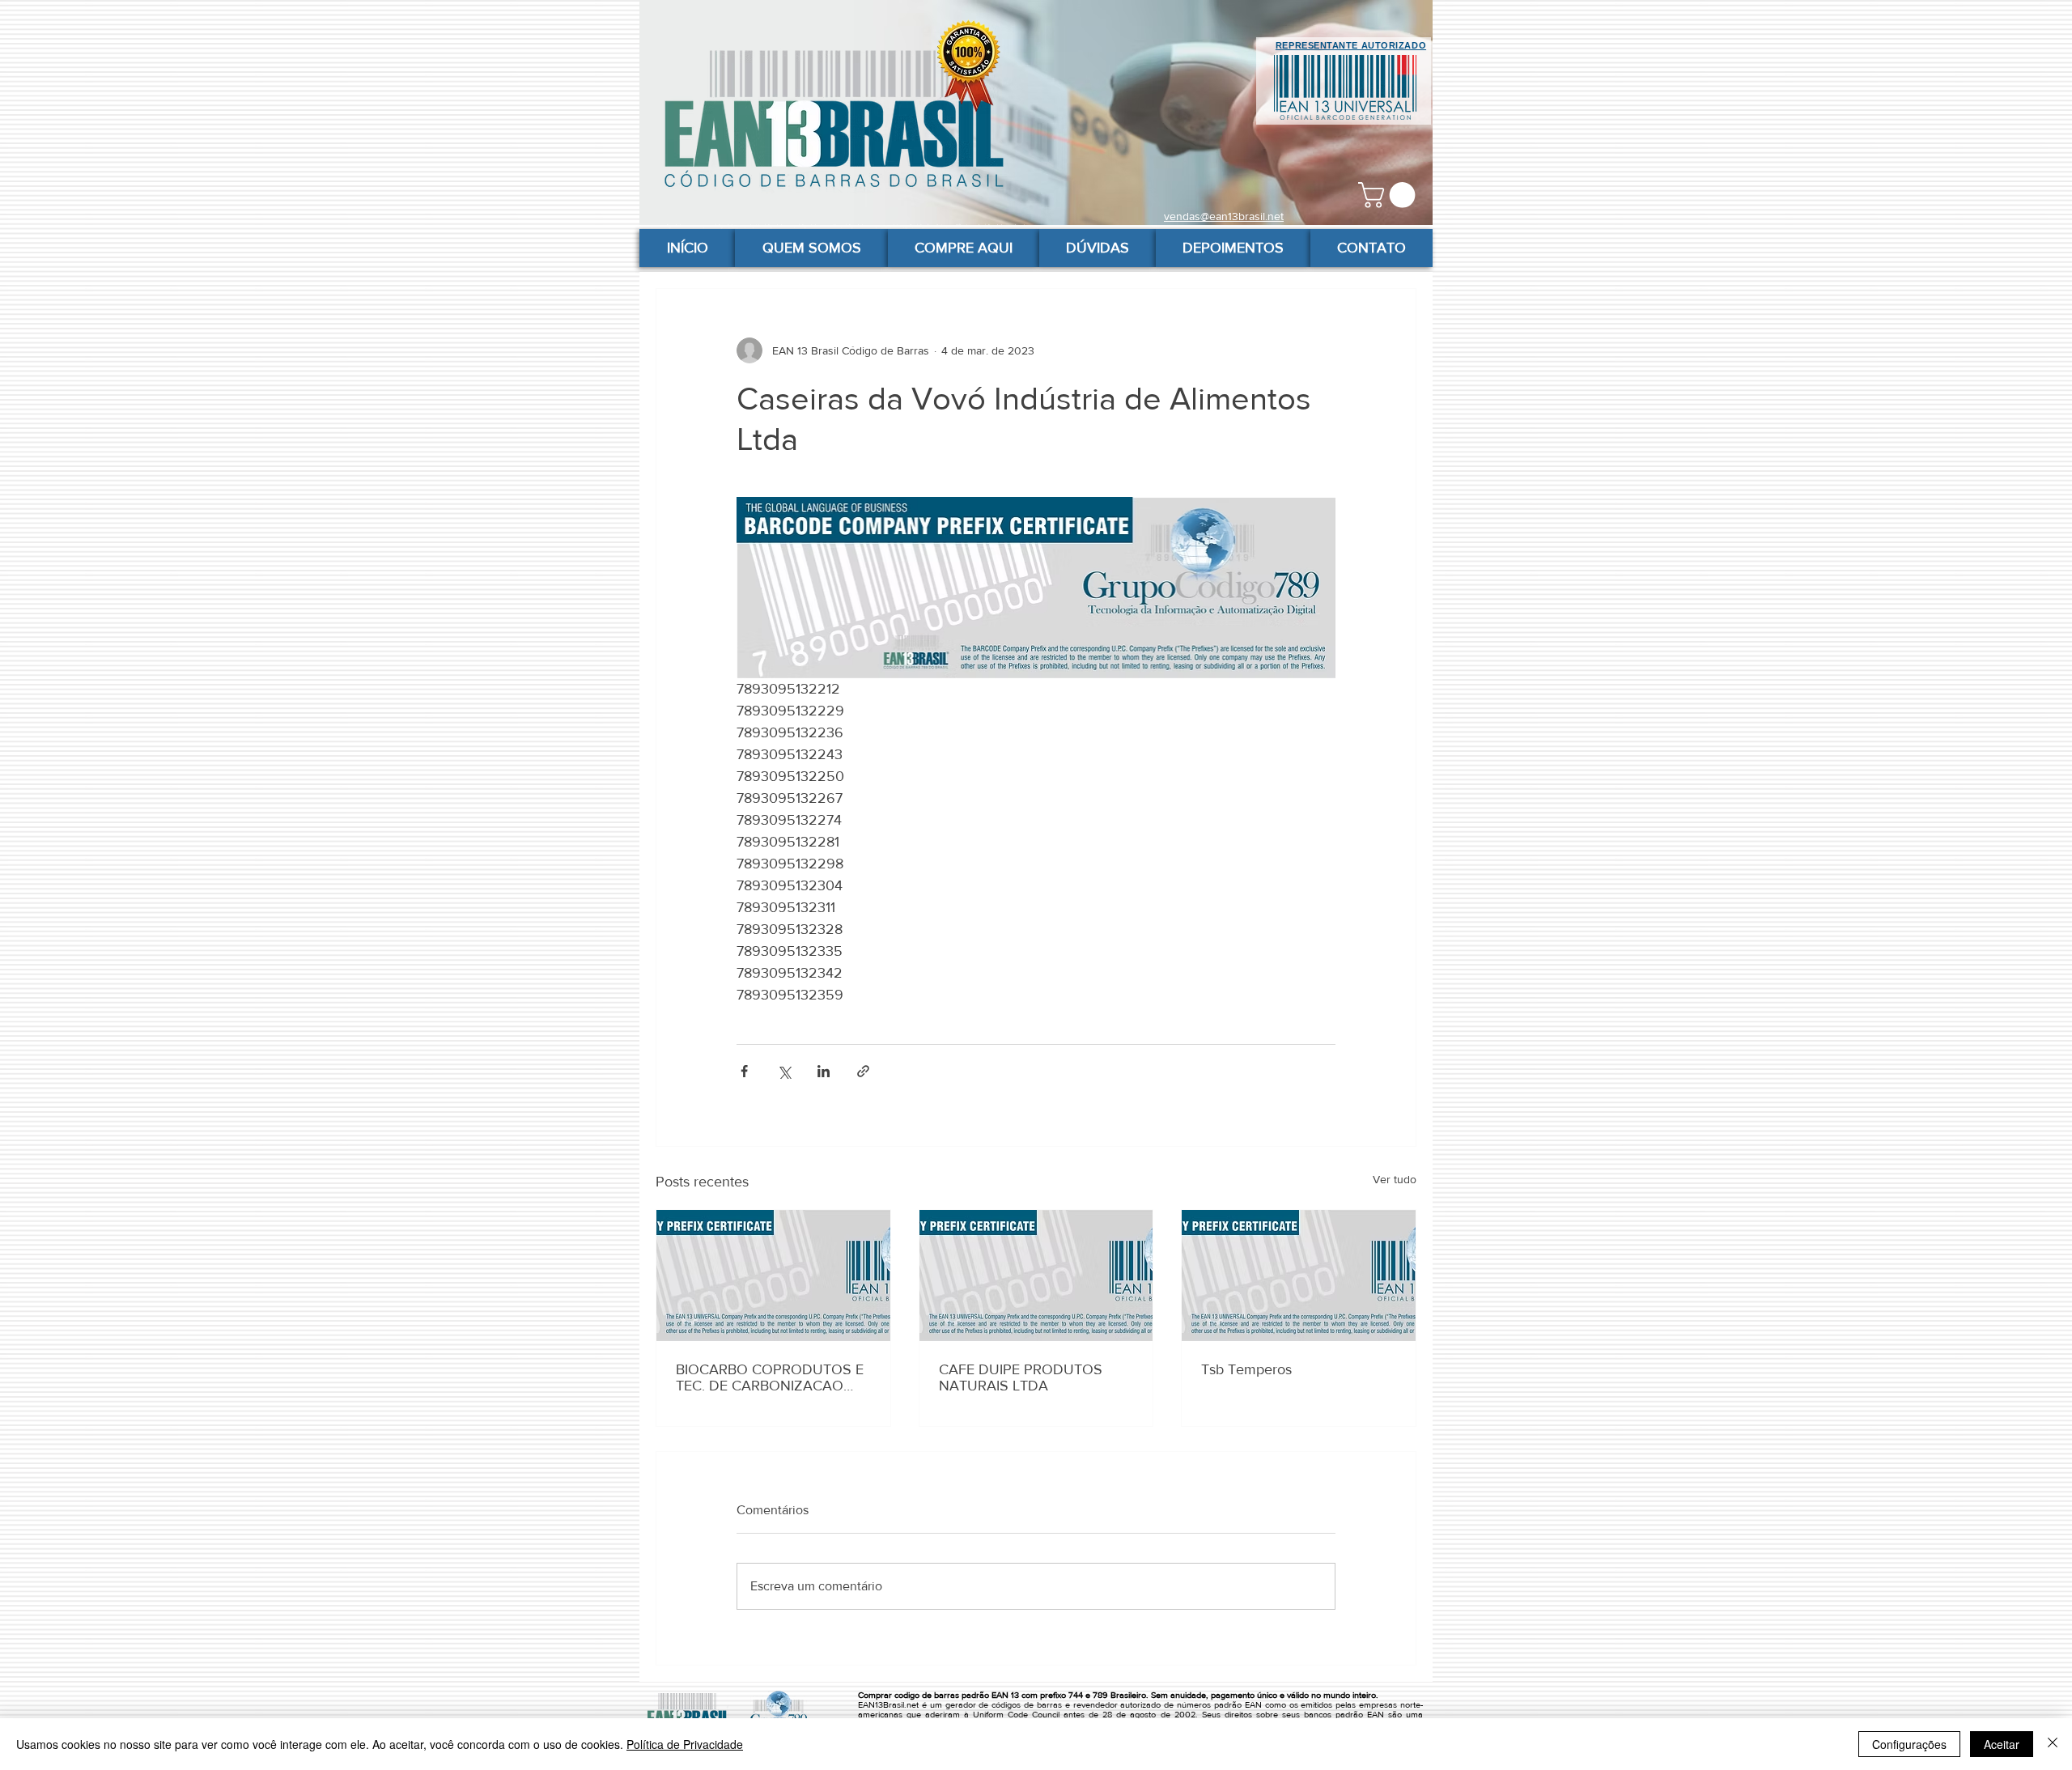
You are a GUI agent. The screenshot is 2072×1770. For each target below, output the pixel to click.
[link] (1390, 195)
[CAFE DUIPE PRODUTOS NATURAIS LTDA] (1036, 1276)
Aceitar (2002, 1744)
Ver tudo (1395, 1179)
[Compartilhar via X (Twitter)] (784, 1071)
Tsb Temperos (1246, 1369)
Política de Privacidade (685, 1744)
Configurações (1909, 1744)
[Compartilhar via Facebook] (744, 1071)
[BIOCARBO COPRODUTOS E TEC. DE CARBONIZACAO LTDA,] (773, 1276)
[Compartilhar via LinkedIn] (824, 1071)
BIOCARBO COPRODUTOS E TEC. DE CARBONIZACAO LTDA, (770, 1377)
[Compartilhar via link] (863, 1071)
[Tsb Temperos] (1299, 1276)
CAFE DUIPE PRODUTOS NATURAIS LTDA (1021, 1377)
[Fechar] (2053, 1744)
